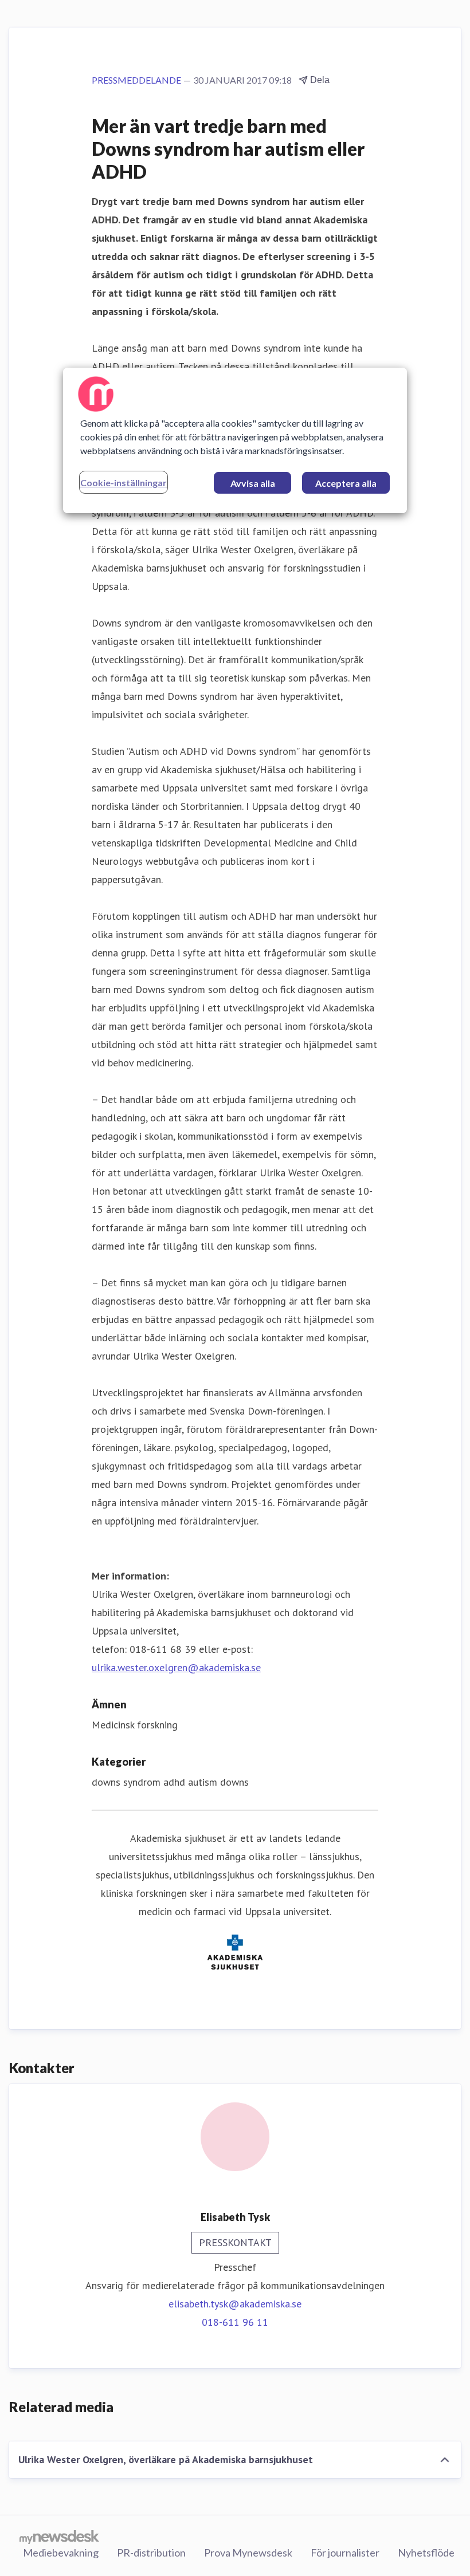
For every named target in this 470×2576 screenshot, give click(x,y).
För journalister (345, 2553)
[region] (235, 440)
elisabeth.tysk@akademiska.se (235, 2304)
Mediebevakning (61, 2553)
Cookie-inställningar (124, 482)
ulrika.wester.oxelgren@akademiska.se (176, 1667)
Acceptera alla (346, 483)
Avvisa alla (253, 483)
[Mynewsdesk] (59, 2536)
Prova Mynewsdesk (248, 2553)
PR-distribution (151, 2553)
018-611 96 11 (235, 2322)
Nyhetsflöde (426, 2553)
